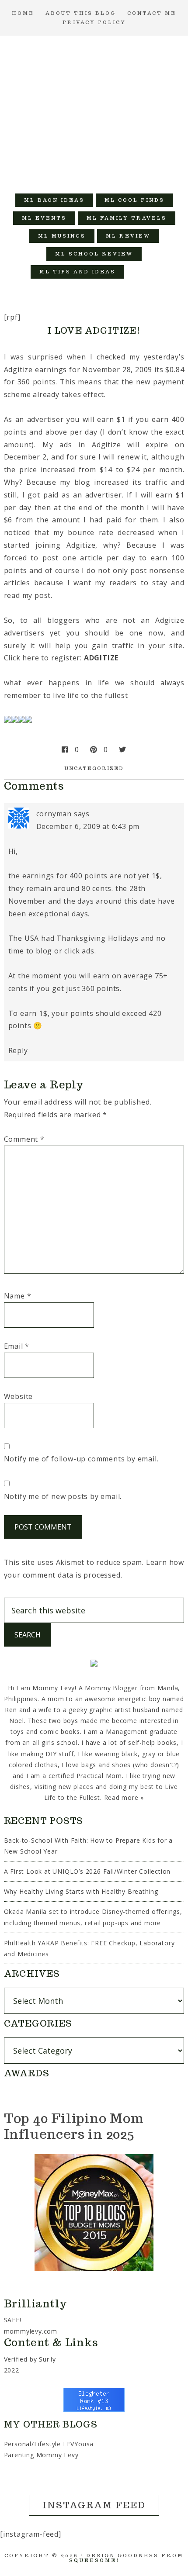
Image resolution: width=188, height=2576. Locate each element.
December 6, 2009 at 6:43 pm (88, 826)
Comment (24, 1139)
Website (19, 1396)
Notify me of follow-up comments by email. (81, 1459)
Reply (18, 1050)
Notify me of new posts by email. (63, 1496)
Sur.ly (47, 2359)
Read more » (124, 1797)
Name (18, 1296)
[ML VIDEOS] (142, 272)
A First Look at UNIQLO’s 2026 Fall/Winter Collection (87, 1871)
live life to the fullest (90, 695)
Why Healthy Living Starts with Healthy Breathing (81, 1891)
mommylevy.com (31, 2331)
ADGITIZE (101, 658)
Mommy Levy (94, 110)
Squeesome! (94, 2560)
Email (17, 1346)
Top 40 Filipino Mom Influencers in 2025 (74, 2126)
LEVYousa (78, 2444)
